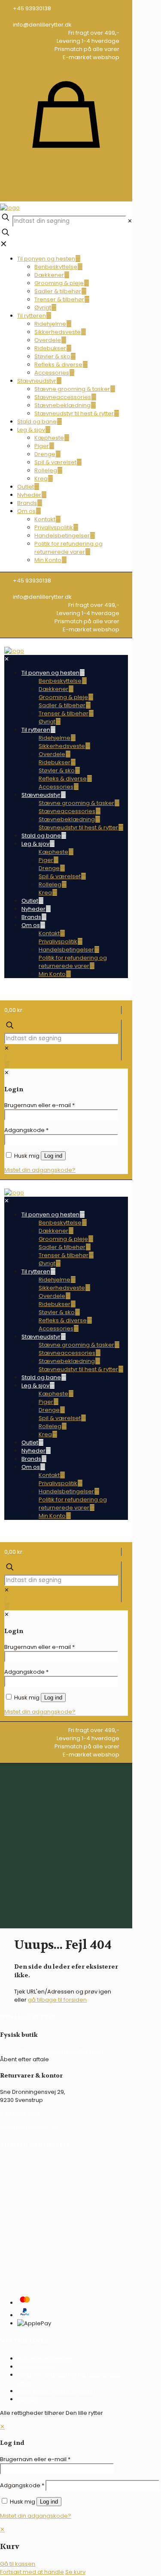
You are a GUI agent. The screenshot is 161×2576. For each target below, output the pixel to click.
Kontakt (28, 2399)
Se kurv (75, 2572)
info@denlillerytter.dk (29, 2127)
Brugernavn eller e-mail (35, 2459)
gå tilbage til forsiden (57, 2000)
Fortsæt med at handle (32, 2572)
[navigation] (80, 2551)
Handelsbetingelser (45, 2358)
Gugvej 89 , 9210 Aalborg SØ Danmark (52, 2051)
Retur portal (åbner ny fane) (56, 2391)
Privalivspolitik (36, 2367)
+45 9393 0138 (20, 2114)
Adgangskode (22, 2485)
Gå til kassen (18, 2564)
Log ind (49, 2502)
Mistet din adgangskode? (36, 2516)
